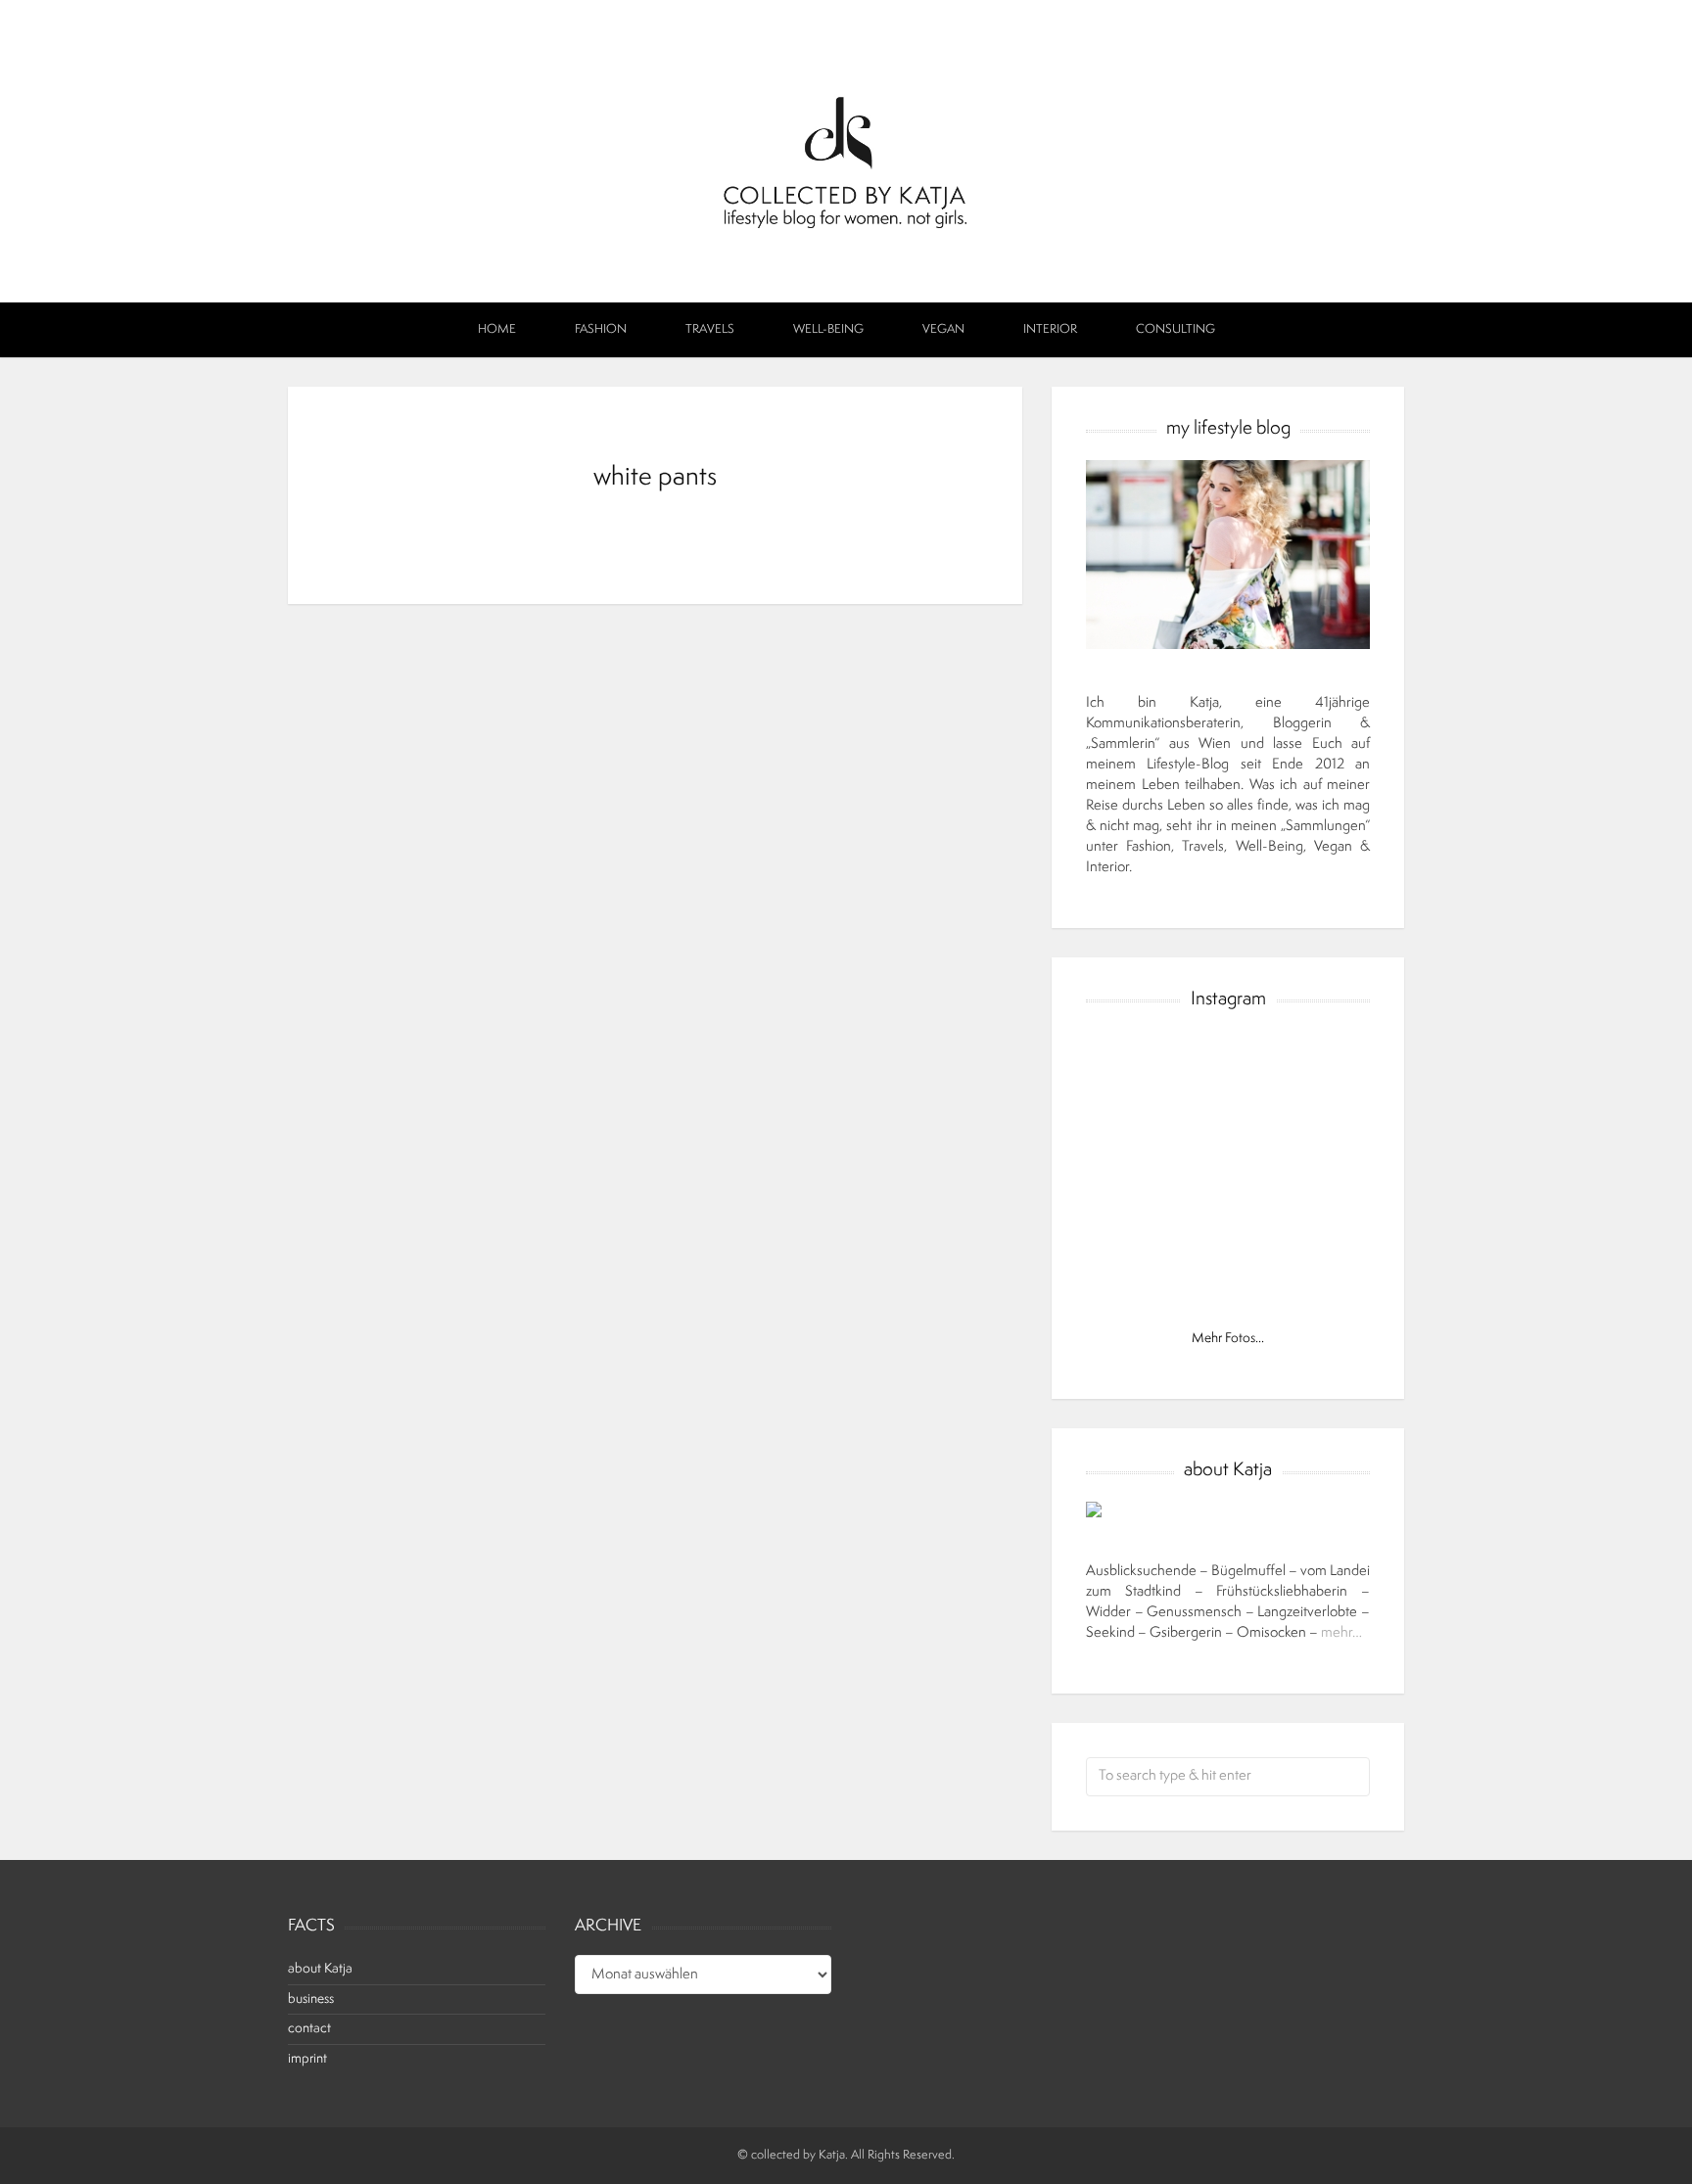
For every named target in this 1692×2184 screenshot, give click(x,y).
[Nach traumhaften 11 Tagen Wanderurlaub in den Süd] (1136, 1174)
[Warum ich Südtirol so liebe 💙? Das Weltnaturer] (1136, 1285)
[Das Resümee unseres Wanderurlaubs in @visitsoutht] (1319, 1118)
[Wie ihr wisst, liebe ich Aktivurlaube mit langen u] (1319, 1174)
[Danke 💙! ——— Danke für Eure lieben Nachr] (1319, 1063)
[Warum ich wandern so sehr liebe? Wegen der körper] (1227, 1118)
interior (1050, 330)
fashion (601, 330)
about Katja (320, 1969)
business (311, 1999)
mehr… (1341, 1633)
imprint (307, 2059)
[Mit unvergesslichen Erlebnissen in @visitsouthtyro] (1227, 1229)
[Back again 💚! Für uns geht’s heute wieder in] (1227, 1174)
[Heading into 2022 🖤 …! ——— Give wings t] (1136, 1063)
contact (309, 2029)
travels (710, 330)
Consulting (1175, 330)
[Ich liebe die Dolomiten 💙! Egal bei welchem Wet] (1319, 1285)
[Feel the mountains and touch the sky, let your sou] (1136, 1118)
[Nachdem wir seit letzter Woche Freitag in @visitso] (1227, 1285)
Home (497, 330)
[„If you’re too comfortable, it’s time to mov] (1227, 1063)
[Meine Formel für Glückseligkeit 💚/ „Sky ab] (1319, 1229)
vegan (943, 330)
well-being (828, 330)
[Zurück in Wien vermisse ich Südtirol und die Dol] (1136, 1229)
